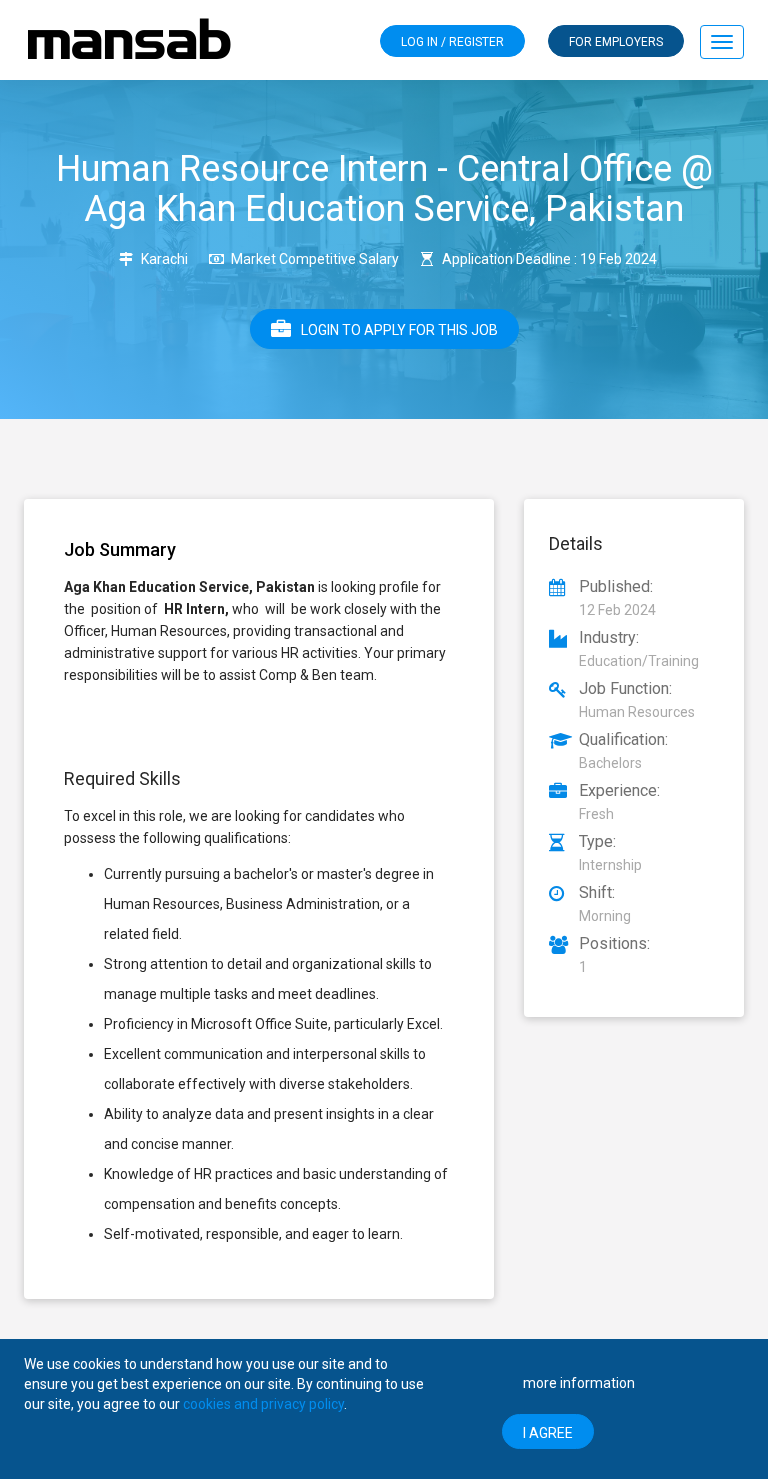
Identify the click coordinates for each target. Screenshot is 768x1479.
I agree (548, 1433)
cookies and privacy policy (263, 1404)
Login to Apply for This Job (399, 330)
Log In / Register (452, 42)
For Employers (616, 42)
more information (579, 1383)
